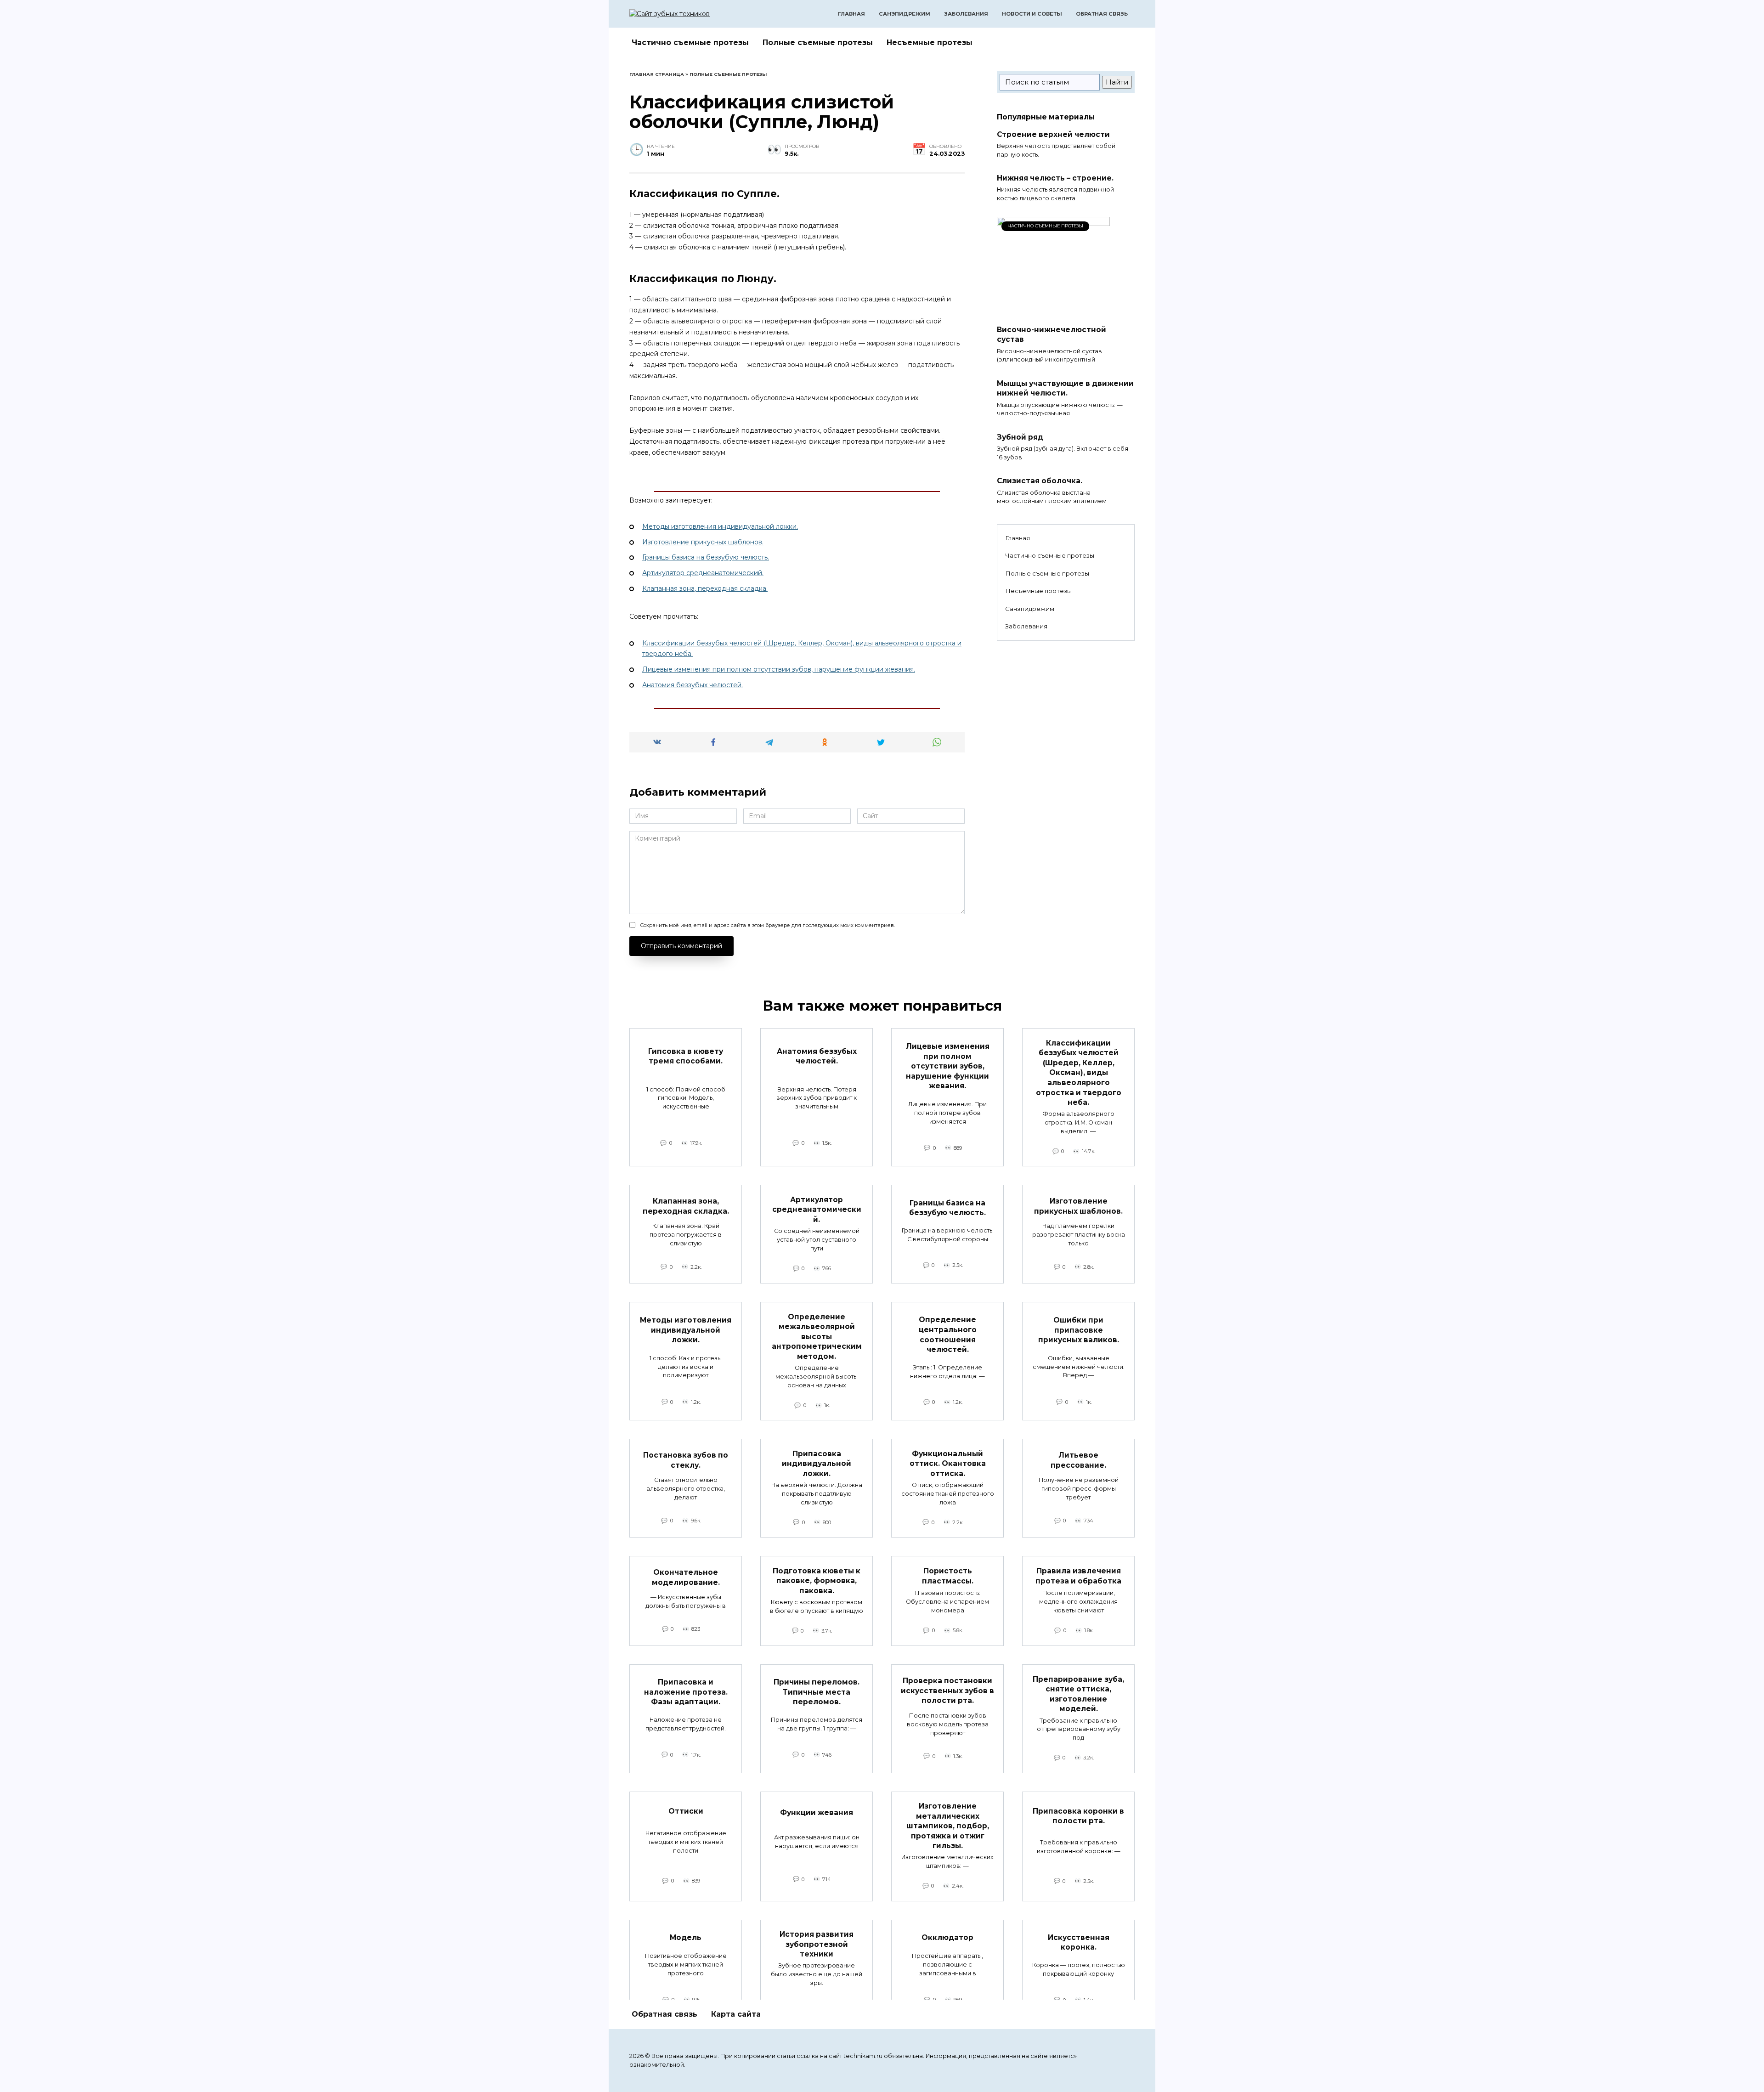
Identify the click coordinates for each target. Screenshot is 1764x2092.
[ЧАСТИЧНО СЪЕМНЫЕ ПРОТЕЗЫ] (1053, 313)
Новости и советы (1032, 14)
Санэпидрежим (905, 14)
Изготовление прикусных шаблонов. (703, 542)
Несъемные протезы (930, 42)
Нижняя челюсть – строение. (1055, 178)
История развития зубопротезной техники (817, 1944)
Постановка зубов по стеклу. (686, 1460)
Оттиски (686, 1811)
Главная (851, 14)
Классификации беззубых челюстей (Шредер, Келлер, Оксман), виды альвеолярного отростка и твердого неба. (1079, 1072)
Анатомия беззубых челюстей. (693, 685)
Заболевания (966, 14)
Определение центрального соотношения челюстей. (948, 1334)
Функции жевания (817, 1812)
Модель (686, 1937)
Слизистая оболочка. (1040, 481)
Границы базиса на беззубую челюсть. (706, 557)
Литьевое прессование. (1078, 1460)
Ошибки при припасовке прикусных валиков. (1079, 1329)
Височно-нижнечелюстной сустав (1052, 334)
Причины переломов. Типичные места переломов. (817, 1692)
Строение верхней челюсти (1053, 134)
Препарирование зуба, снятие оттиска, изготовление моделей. (1078, 1694)
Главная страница (657, 74)
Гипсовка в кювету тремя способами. (686, 1056)
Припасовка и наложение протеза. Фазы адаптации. (686, 1692)
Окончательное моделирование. (686, 1577)
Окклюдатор (947, 1937)
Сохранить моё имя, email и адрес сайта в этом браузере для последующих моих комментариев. (767, 925)
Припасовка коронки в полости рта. (1078, 1816)
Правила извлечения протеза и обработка (1078, 1576)
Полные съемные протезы (818, 42)
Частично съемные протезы (690, 42)
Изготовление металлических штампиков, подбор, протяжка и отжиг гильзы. (948, 1826)
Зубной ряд (1020, 437)
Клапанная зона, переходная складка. (705, 588)
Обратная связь (1102, 14)
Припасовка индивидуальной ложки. (817, 1463)
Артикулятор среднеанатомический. (703, 573)
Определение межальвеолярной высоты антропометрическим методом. (817, 1336)
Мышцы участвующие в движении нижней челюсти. (1065, 388)
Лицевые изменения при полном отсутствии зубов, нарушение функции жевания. (779, 669)
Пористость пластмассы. (948, 1576)
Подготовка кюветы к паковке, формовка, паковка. (817, 1580)
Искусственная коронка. (1079, 1942)
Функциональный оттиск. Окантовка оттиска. (948, 1463)
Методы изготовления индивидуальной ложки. (720, 526)
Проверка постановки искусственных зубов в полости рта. (947, 1691)
